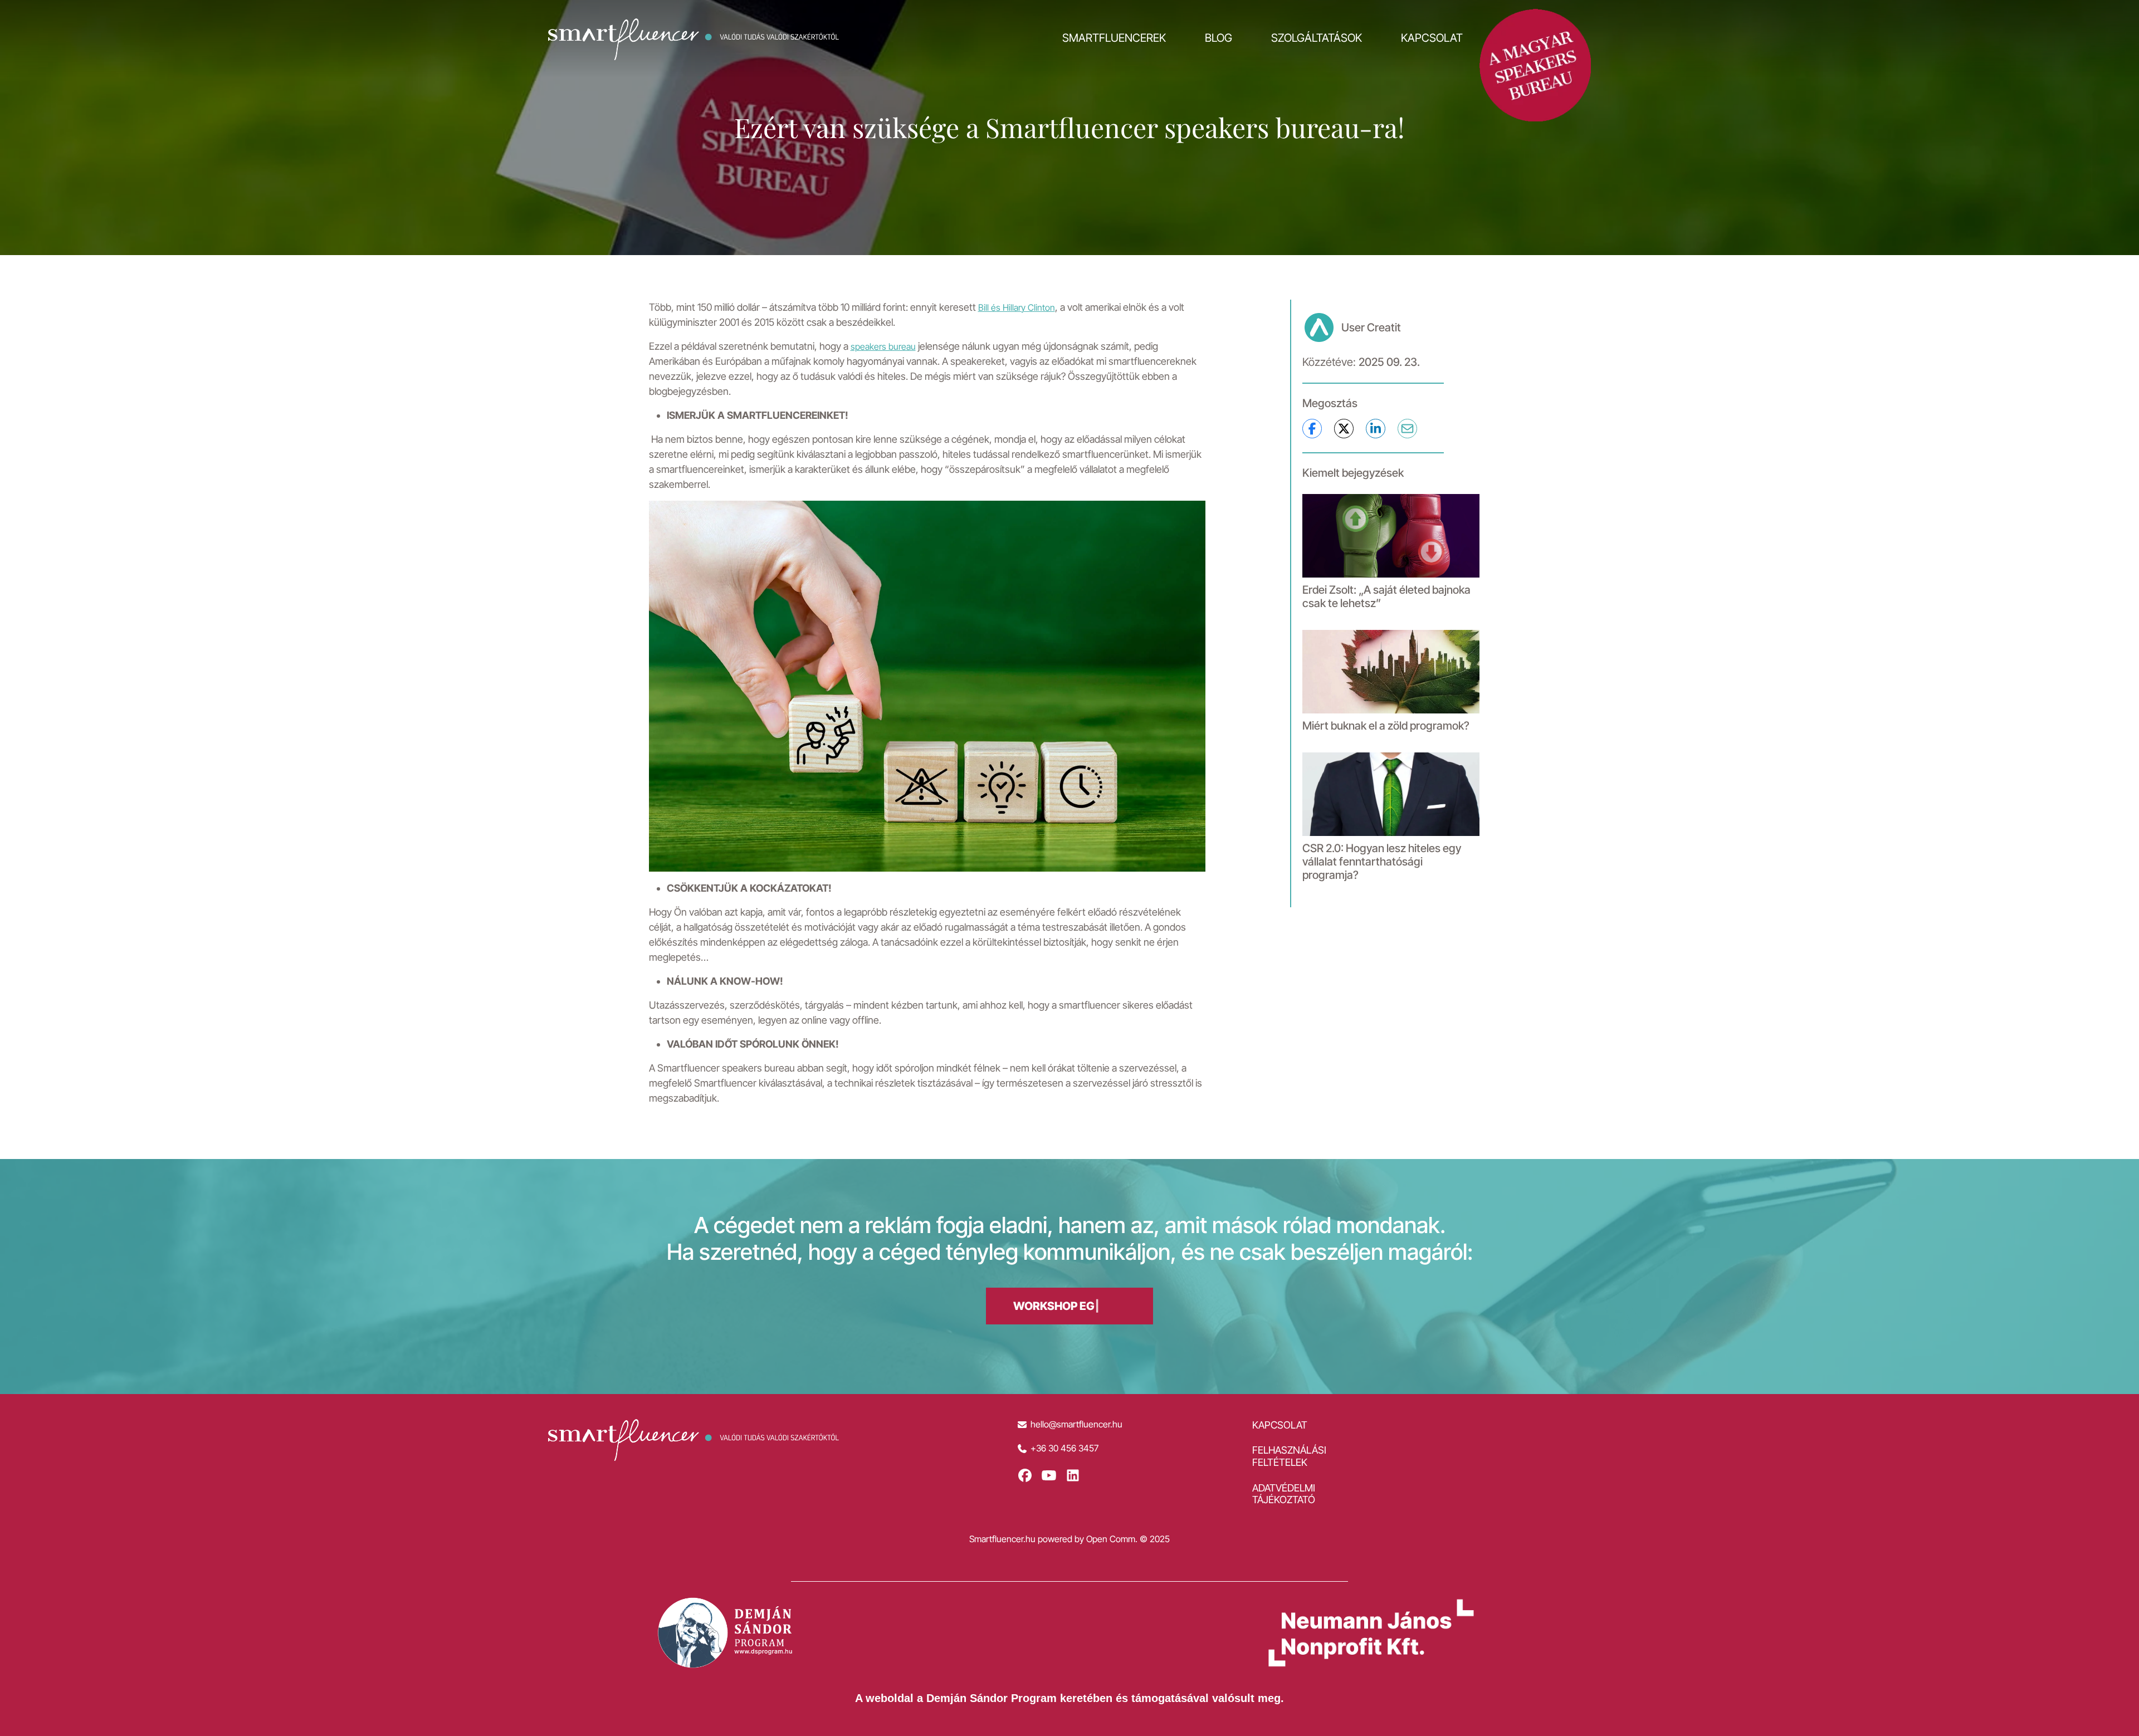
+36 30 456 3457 (1064, 1448)
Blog (1219, 38)
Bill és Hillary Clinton (1017, 307)
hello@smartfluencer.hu (1076, 1424)
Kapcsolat (1432, 38)
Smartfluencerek (1114, 38)
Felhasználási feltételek (1289, 1456)
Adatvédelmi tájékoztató (1284, 1494)
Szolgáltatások (1317, 38)
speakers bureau (883, 346)
